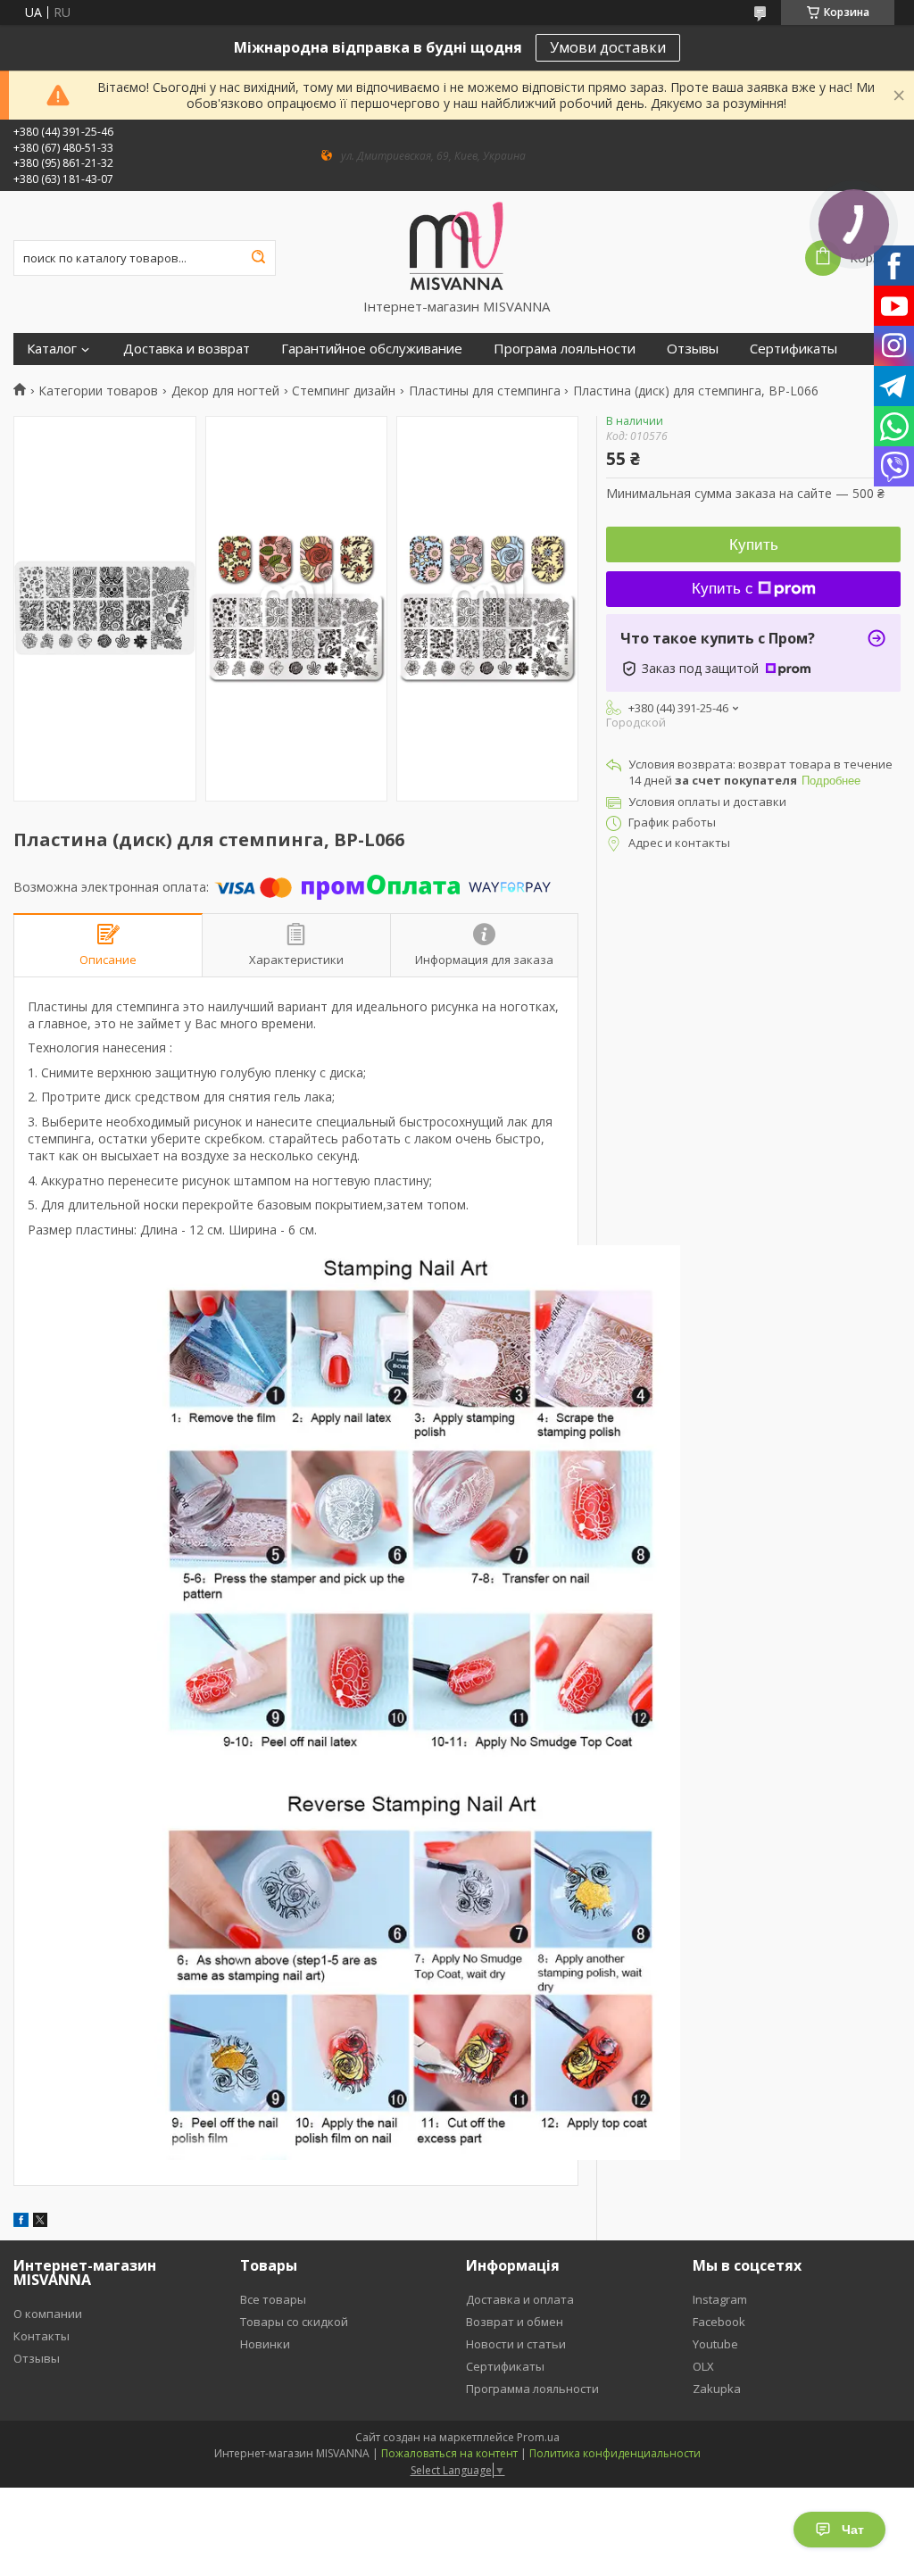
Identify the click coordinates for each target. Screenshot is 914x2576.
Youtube (715, 2344)
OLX (703, 2366)
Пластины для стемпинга (485, 391)
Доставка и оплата (520, 2299)
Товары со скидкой (294, 2322)
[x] (40, 2222)
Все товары (273, 2299)
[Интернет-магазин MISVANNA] (457, 245)
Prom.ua (538, 2437)
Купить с (723, 589)
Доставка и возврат (187, 349)
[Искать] (258, 258)
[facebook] (21, 2222)
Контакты (42, 2336)
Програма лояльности (565, 349)
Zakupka (717, 2389)
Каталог (52, 349)
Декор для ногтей (225, 391)
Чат (853, 2530)
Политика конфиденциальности (615, 2453)
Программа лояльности (532, 2389)
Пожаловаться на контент (449, 2453)
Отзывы (693, 349)
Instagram (720, 2299)
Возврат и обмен (515, 2322)
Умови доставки (608, 47)
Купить (754, 545)
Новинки (265, 2344)
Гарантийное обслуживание (372, 349)
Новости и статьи (516, 2344)
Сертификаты (794, 349)
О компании (48, 2314)
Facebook (719, 2322)
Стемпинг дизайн (344, 391)
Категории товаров (98, 391)
